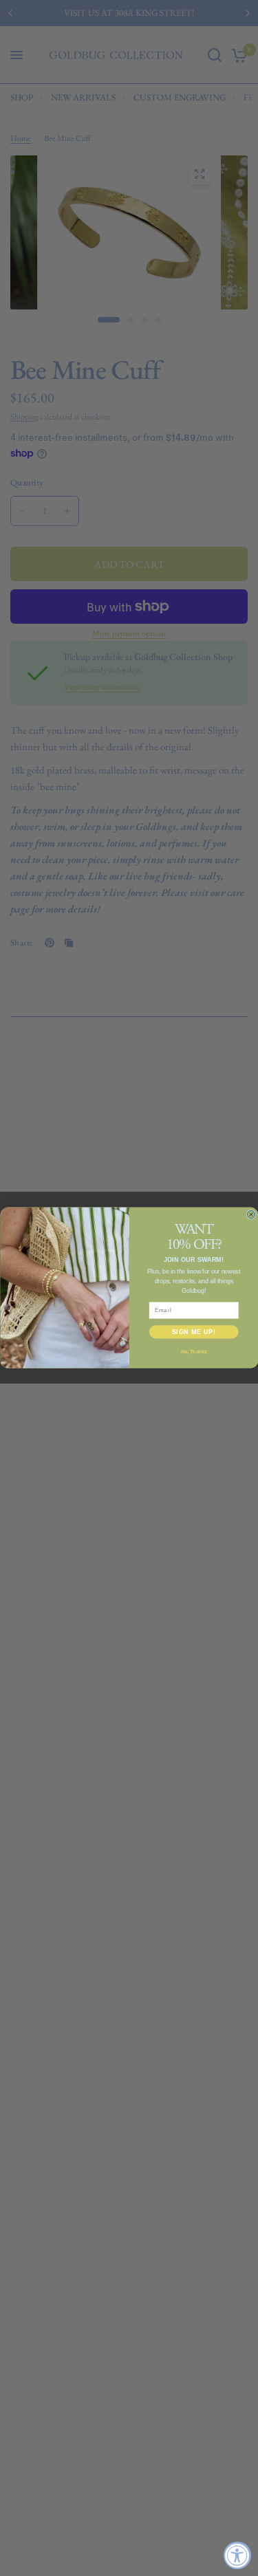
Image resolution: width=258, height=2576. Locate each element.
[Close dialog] (251, 1215)
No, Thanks (194, 1352)
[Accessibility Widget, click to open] (237, 2555)
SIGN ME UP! (193, 1332)
